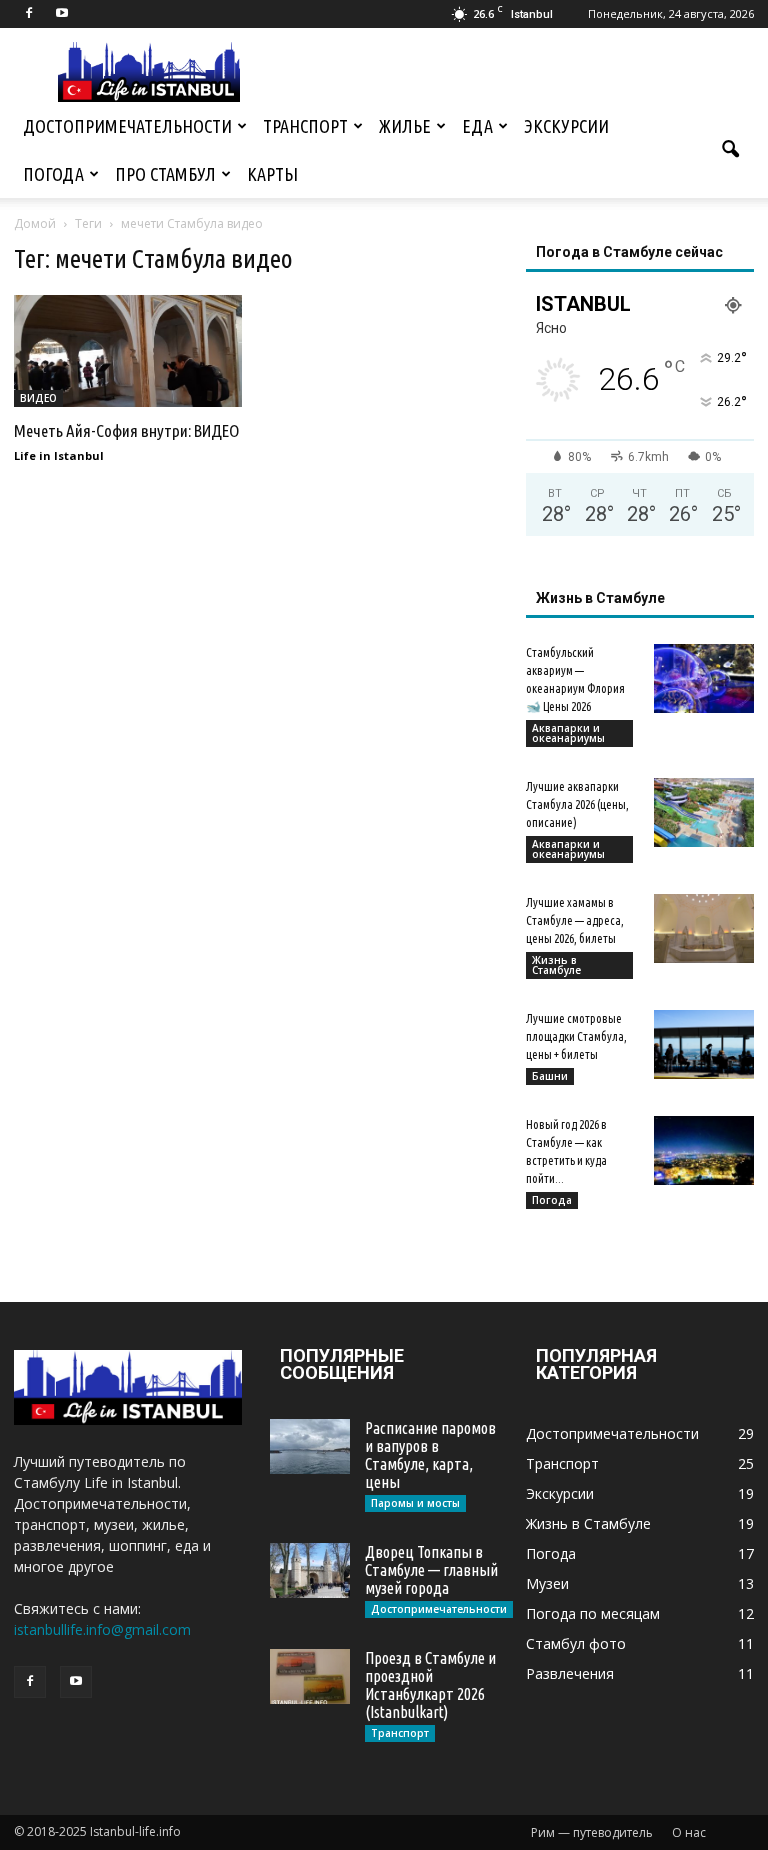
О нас (689, 1832)
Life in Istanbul (59, 455)
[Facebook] (29, 14)
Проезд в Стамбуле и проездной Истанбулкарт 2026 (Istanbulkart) (430, 1685)
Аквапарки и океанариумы (568, 733)
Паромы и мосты (415, 1503)
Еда (477, 126)
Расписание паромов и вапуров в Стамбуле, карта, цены (430, 1455)
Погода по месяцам (593, 1613)
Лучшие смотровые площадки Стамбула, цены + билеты (576, 1036)
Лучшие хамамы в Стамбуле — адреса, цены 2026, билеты (575, 920)
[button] (730, 150)
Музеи (547, 1583)
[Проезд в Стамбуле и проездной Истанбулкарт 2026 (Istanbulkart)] (310, 1676)
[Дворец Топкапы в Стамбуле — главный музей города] (310, 1570)
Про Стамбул (165, 174)
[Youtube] (62, 14)
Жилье (405, 126)
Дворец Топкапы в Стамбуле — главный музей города (431, 1570)
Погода (53, 174)
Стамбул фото (576, 1643)
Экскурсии (566, 126)
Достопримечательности (127, 126)
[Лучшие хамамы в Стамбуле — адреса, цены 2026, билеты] (704, 928)
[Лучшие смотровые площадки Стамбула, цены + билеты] (704, 1044)
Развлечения (570, 1673)
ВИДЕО (38, 398)
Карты (272, 174)
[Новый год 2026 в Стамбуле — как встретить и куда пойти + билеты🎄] (704, 1150)
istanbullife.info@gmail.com (102, 1629)
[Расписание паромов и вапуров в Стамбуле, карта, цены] (310, 1446)
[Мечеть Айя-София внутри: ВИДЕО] (128, 351)
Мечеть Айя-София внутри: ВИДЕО (126, 430)
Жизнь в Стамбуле (556, 965)
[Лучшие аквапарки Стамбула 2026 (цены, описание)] (704, 812)
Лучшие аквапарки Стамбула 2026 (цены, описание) (577, 804)
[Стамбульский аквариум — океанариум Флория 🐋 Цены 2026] (704, 678)
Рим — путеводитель (592, 1832)
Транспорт (305, 126)
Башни (550, 1076)
